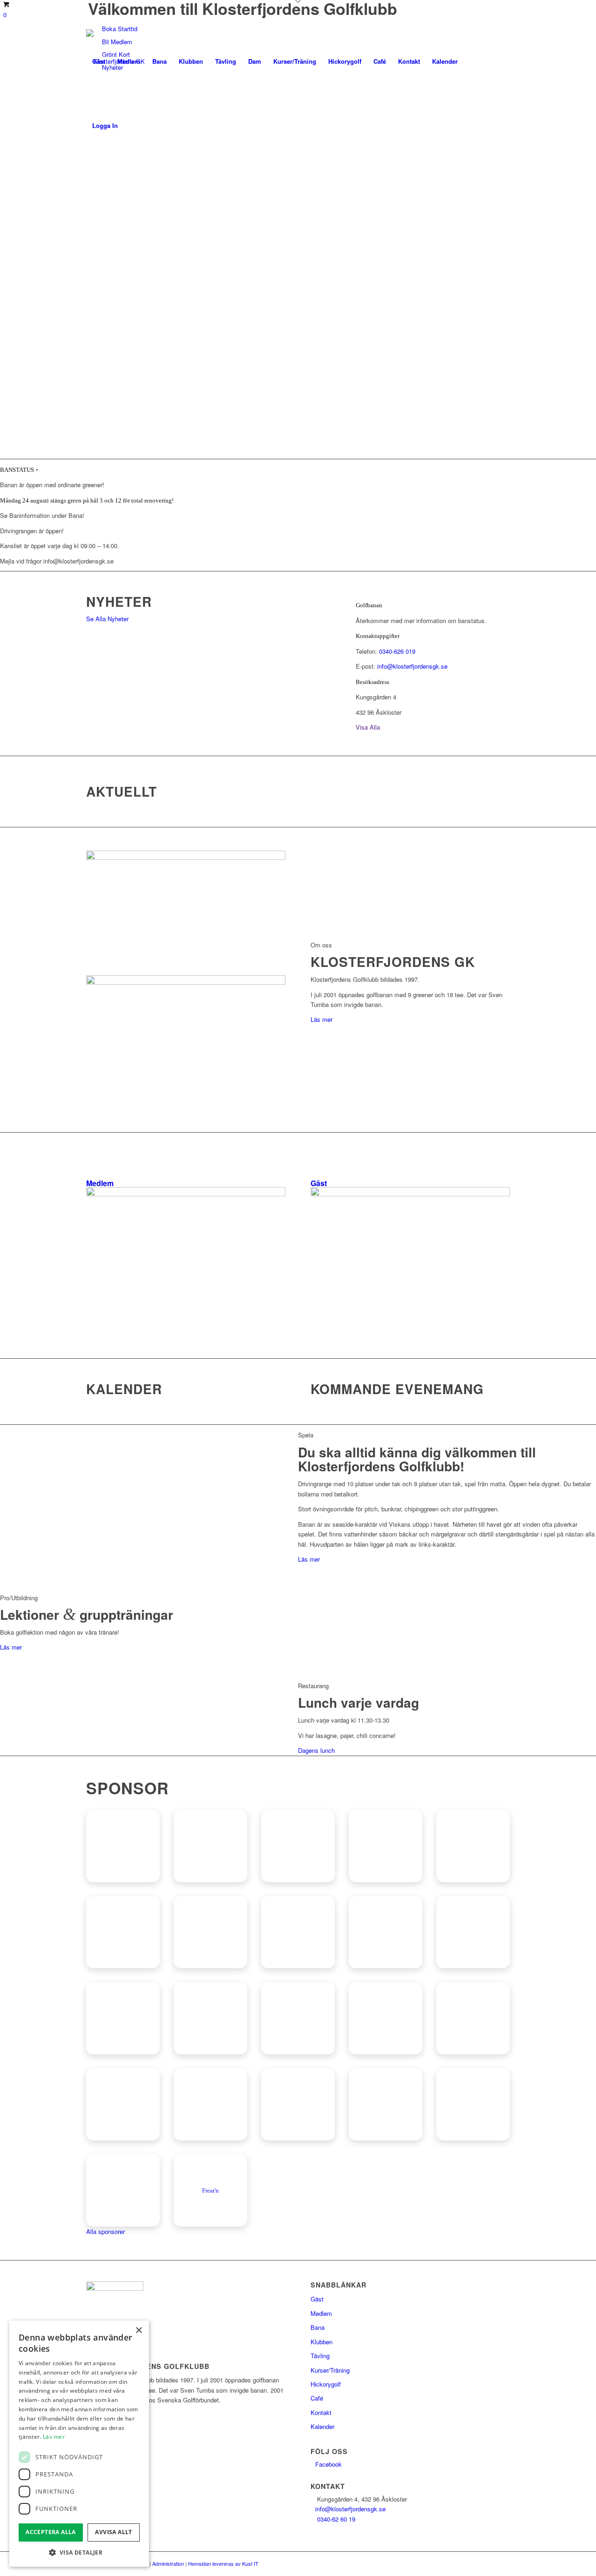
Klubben (322, 2342)
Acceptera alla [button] (51, 2532)
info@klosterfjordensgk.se (412, 666)
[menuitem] (99, 61)
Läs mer (54, 2437)
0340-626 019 (397, 651)
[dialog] (79, 2444)
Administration (168, 2563)
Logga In (105, 125)
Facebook (328, 2464)
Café (317, 2398)
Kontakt (321, 2412)
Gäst (317, 2299)
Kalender (322, 2426)
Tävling (320, 2356)
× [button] (139, 2331)
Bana (318, 2327)
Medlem (321, 2313)
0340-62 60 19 (336, 2519)
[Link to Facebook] (89, 189)
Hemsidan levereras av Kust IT (223, 2563)
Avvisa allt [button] (113, 2532)
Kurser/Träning (330, 2370)
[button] (79, 2553)
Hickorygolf (326, 2384)
